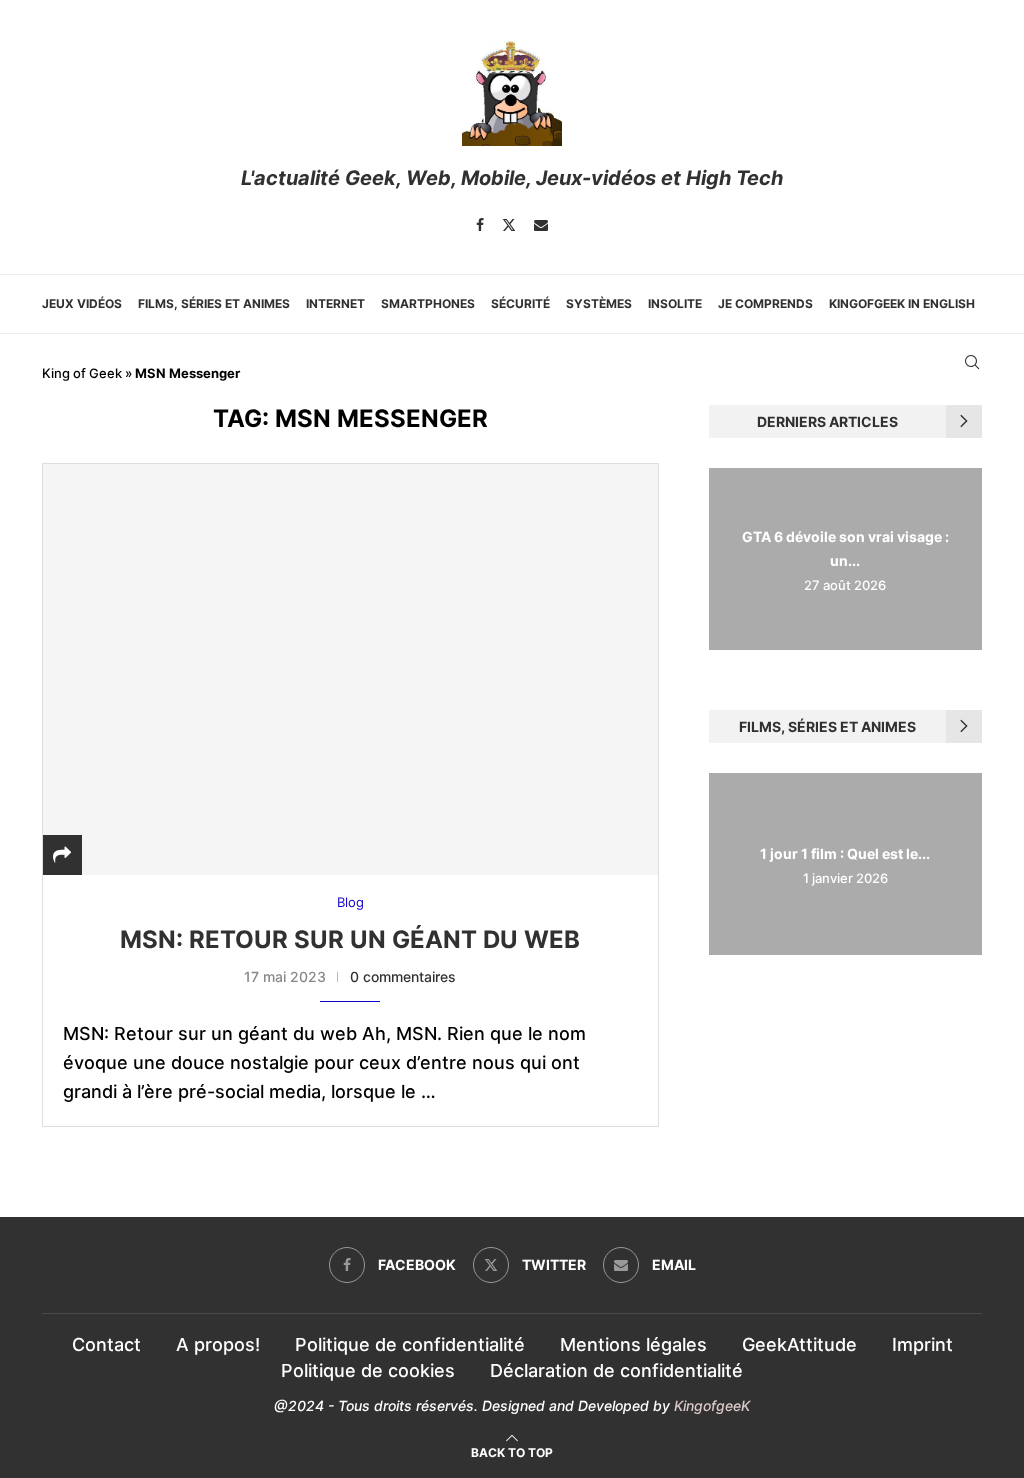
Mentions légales (633, 1344)
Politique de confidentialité (410, 1344)
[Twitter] (509, 225)
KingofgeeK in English (902, 303)
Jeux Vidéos (82, 303)
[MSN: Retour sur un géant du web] (350, 668)
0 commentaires (403, 976)
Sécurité (520, 303)
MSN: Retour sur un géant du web (350, 939)
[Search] (972, 362)
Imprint (922, 1344)
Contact (106, 1344)
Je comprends (765, 303)
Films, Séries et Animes (214, 303)
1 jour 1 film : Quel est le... (845, 853)
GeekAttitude (799, 1344)
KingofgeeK (712, 1405)
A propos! (218, 1344)
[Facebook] (480, 225)
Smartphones (428, 303)
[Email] (541, 225)
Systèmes (599, 303)
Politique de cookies (368, 1370)
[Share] (62, 854)
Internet (335, 303)
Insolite (675, 303)
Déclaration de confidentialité (616, 1370)
